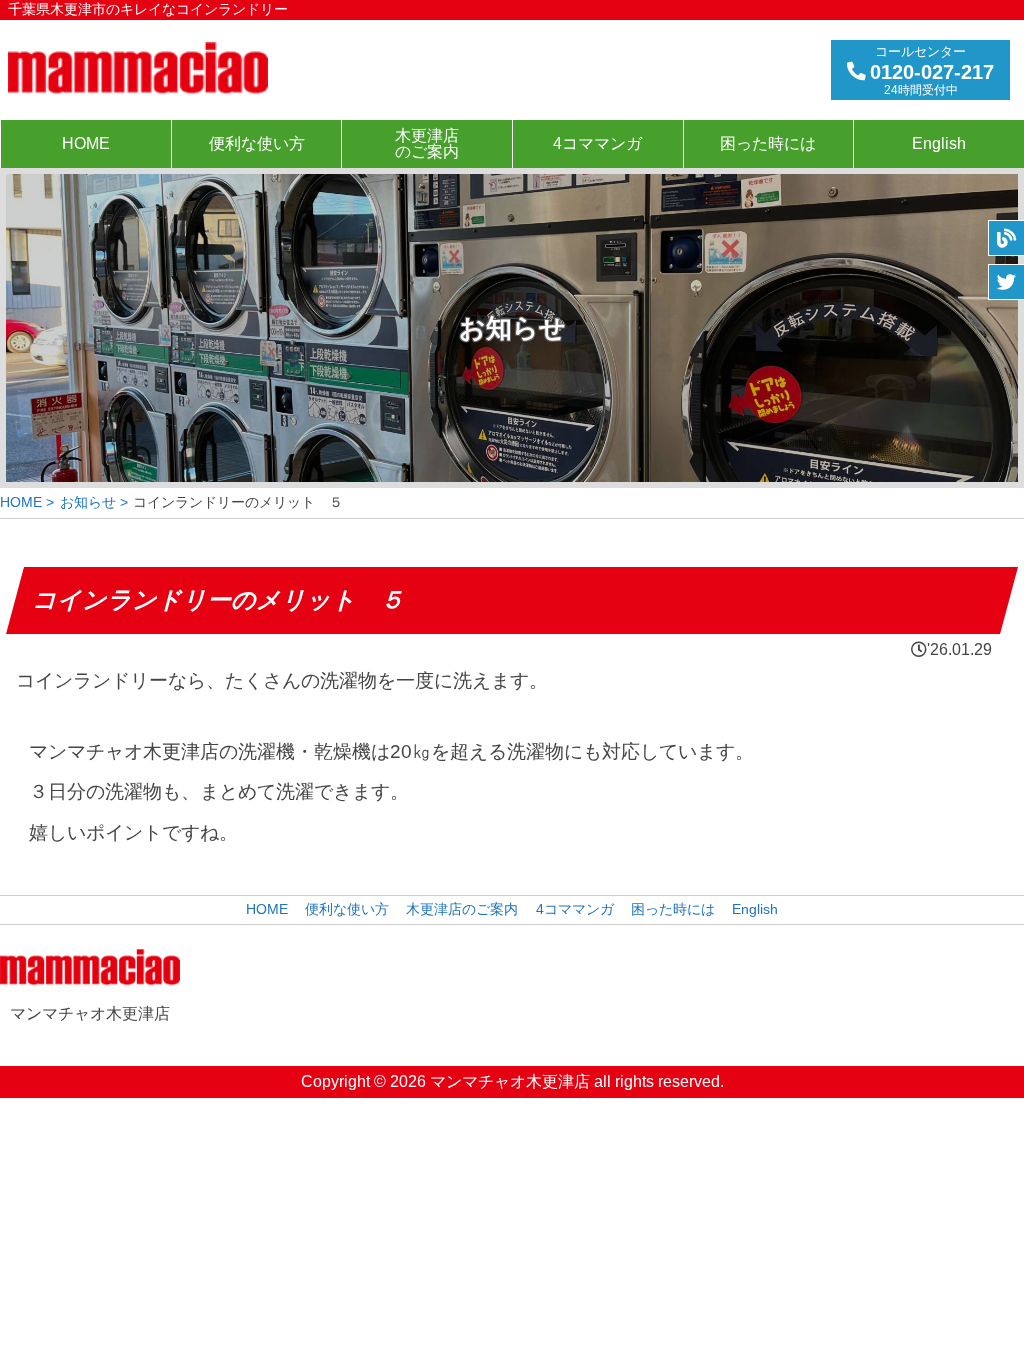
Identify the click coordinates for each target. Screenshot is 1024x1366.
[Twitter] (1006, 282)
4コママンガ (597, 143)
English (939, 143)
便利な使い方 (257, 143)
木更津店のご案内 (427, 143)
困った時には (768, 143)
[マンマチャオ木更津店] (138, 68)
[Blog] (1006, 238)
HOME (86, 143)
